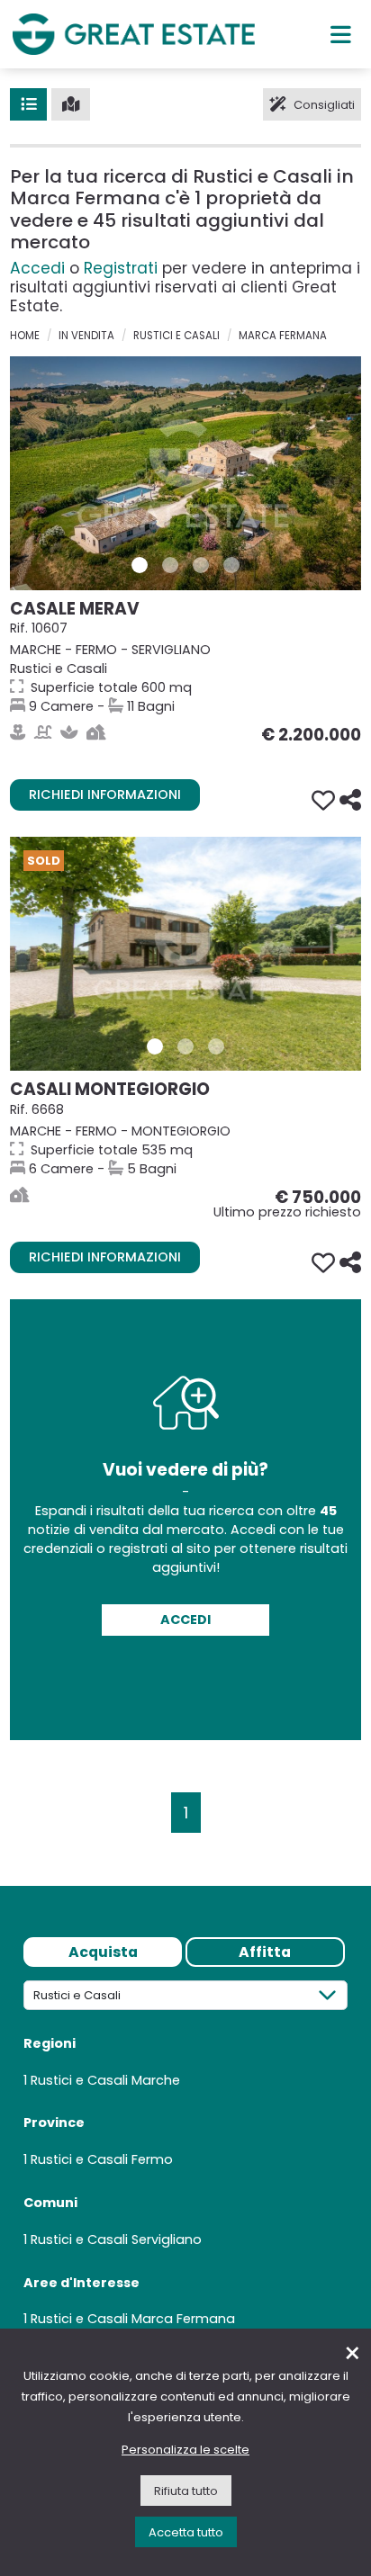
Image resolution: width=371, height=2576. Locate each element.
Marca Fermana (283, 336)
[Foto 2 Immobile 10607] (170, 565)
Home (25, 336)
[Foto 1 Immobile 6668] (155, 1046)
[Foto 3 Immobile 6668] (216, 1046)
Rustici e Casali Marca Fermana (133, 2319)
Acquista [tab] (103, 1952)
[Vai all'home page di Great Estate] (133, 34)
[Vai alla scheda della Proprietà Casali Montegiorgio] (185, 954)
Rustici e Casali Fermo (102, 2159)
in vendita (86, 336)
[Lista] (28, 104)
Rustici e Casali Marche (105, 2080)
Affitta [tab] (265, 1952)
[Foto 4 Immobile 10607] (231, 565)
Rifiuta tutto (186, 2491)
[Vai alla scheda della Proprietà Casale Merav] (185, 473)
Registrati (121, 268)
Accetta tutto (186, 2532)
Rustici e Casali (176, 336)
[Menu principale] (341, 34)
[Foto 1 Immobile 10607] (140, 565)
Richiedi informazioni (105, 794)
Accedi (37, 268)
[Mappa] (71, 104)
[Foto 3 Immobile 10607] (201, 565)
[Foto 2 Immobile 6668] (185, 1046)
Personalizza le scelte (185, 2450)
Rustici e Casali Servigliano (116, 2239)
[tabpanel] (185, 2161)
